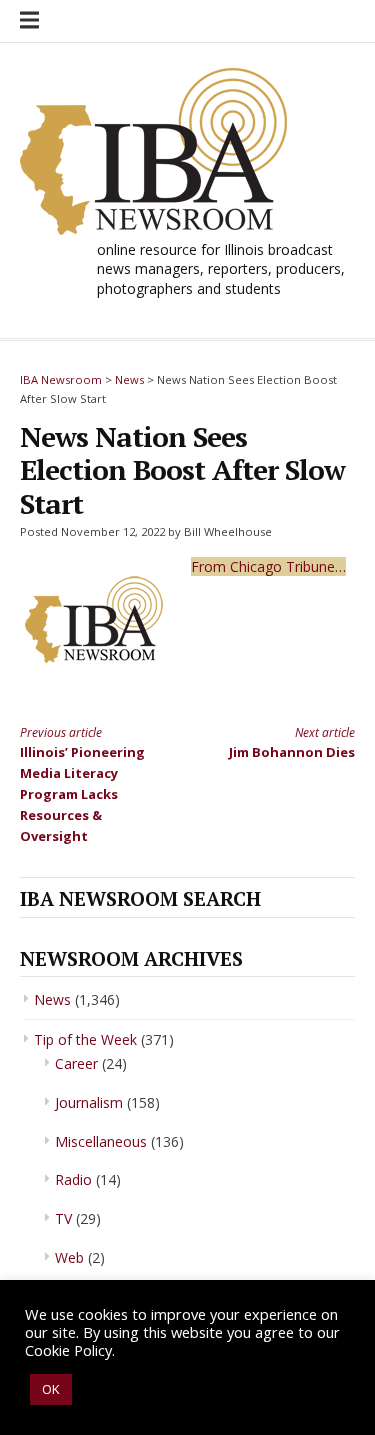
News (52, 999)
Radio (73, 1179)
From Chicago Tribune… (268, 566)
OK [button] (51, 1389)
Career (76, 1063)
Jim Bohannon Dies (292, 742)
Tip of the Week (85, 1039)
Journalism (89, 1102)
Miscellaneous (101, 1141)
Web (69, 1257)
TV (63, 1218)
